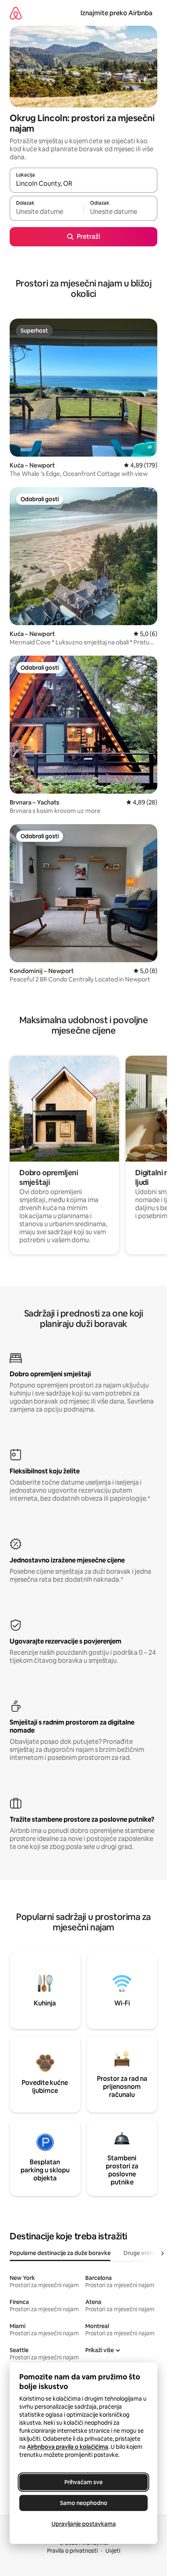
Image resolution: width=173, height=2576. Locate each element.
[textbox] (46, 212)
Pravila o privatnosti (72, 2551)
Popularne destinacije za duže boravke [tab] (60, 2253)
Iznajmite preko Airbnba (116, 13)
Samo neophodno (84, 2503)
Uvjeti (113, 2551)
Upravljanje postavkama (84, 2524)
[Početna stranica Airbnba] (16, 13)
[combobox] (83, 184)
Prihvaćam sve (83, 2482)
